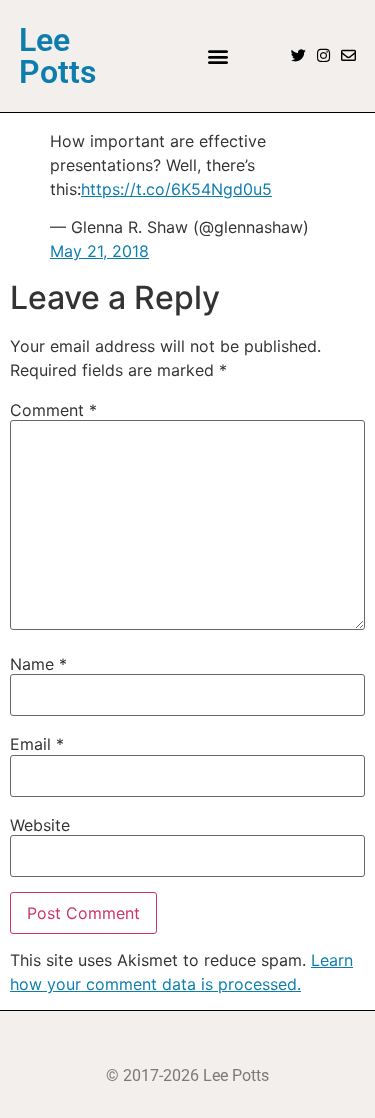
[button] (218, 55)
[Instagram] (323, 55)
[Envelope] (348, 55)
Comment (53, 410)
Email (37, 744)
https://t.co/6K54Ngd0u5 (176, 189)
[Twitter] (298, 55)
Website (40, 825)
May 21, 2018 (99, 251)
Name (38, 664)
